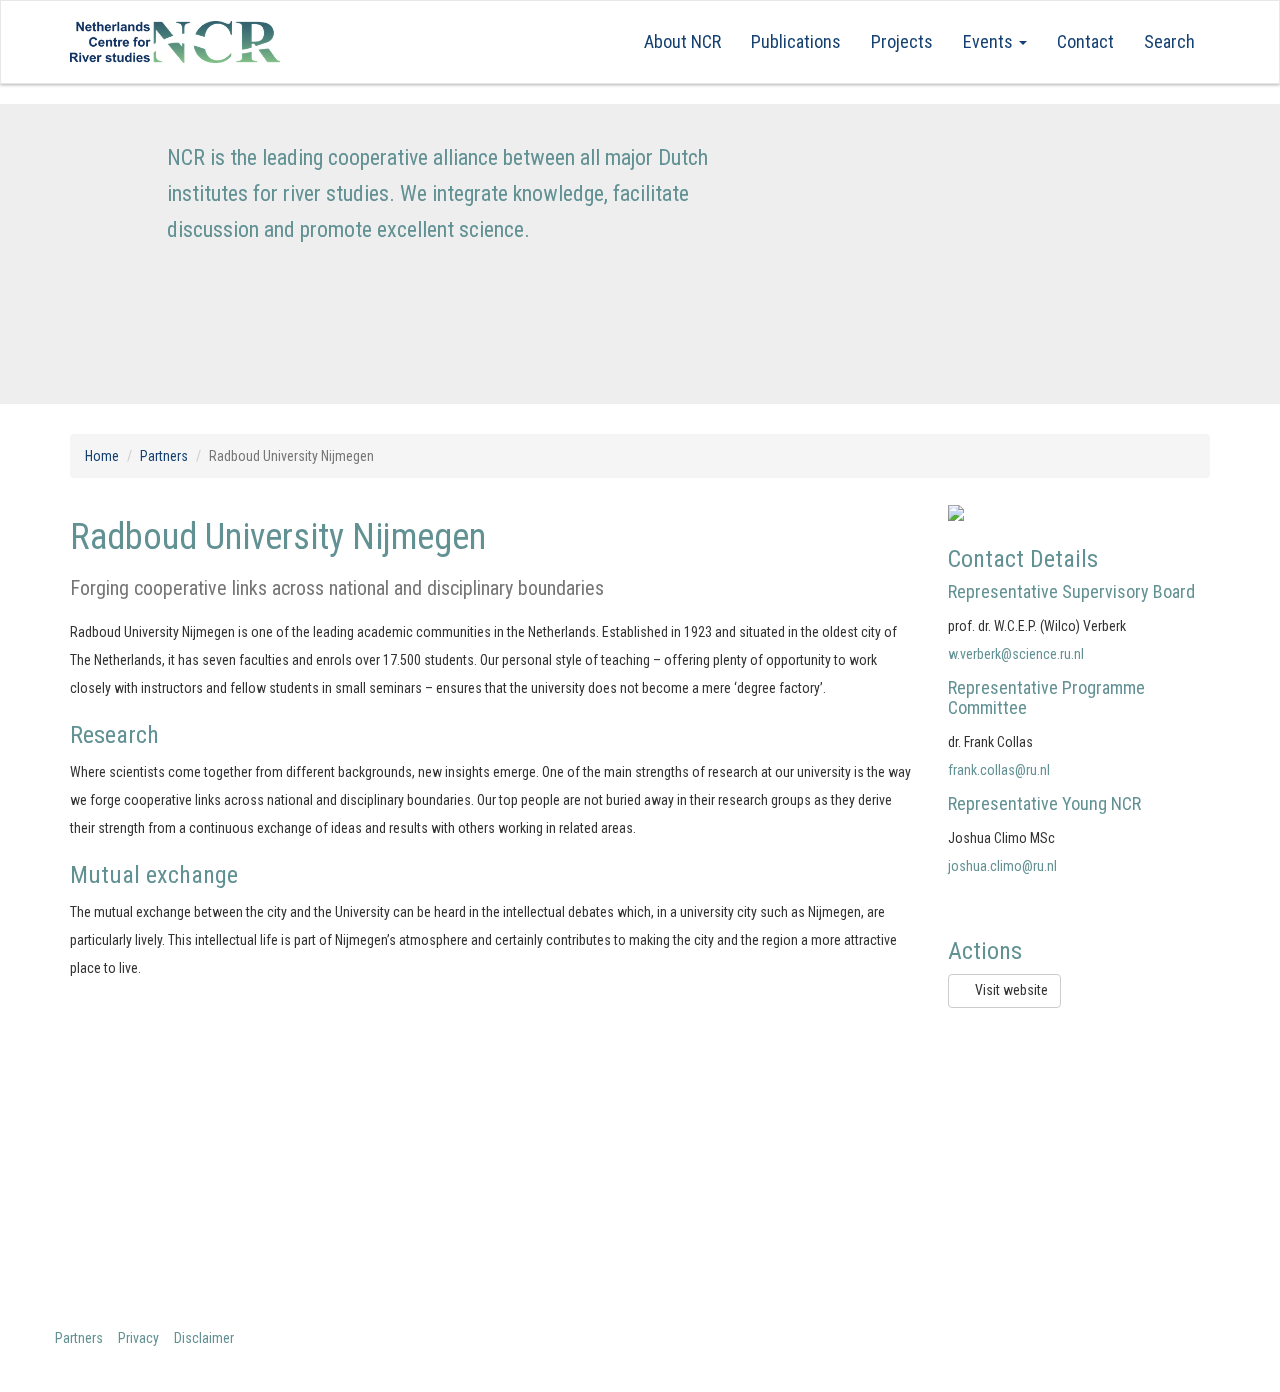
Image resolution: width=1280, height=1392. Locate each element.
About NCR (682, 41)
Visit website (1010, 990)
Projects (902, 41)
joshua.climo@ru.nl (1002, 866)
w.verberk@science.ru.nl (1016, 654)
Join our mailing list (1034, 1135)
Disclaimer (204, 1338)
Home (102, 456)
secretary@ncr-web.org (758, 1207)
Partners (164, 456)
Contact (1085, 41)
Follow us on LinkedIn (1041, 1171)
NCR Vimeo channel (1034, 1207)
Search (1169, 41)
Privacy (138, 1338)
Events (990, 41)
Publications (796, 41)
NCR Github (1004, 1243)
